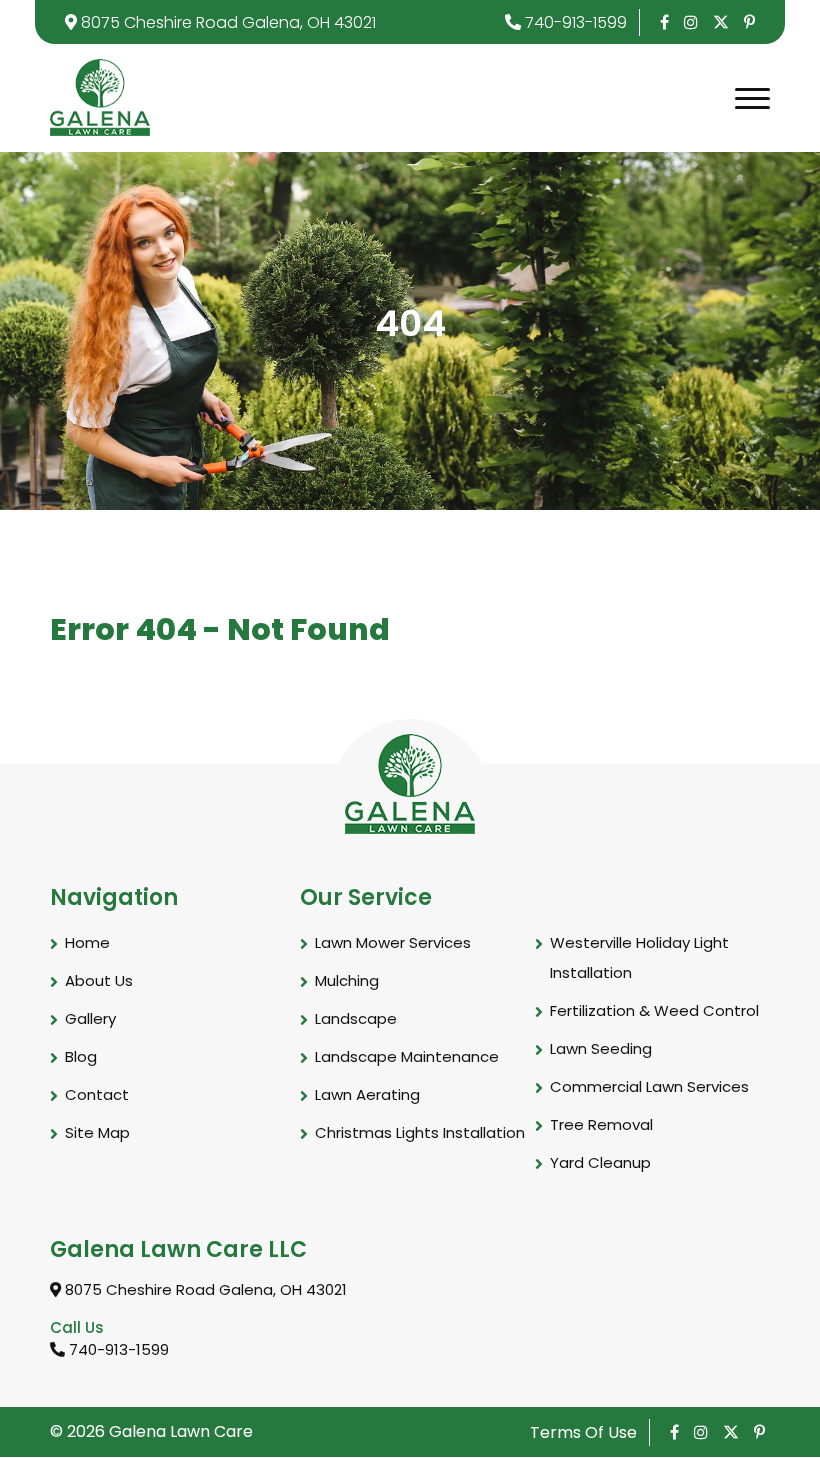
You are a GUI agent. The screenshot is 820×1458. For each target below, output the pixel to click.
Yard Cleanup (600, 1162)
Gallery (90, 1018)
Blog (81, 1056)
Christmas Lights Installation (420, 1132)
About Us (99, 980)
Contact (97, 1094)
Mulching (347, 980)
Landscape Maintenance (407, 1056)
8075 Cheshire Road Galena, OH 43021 (226, 22)
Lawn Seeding (601, 1048)
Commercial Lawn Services (649, 1086)
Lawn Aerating (367, 1094)
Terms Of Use (583, 1432)
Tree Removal (601, 1124)
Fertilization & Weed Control (654, 1010)
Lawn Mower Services (393, 942)
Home (87, 942)
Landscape (356, 1018)
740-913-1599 (574, 22)
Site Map (97, 1132)
